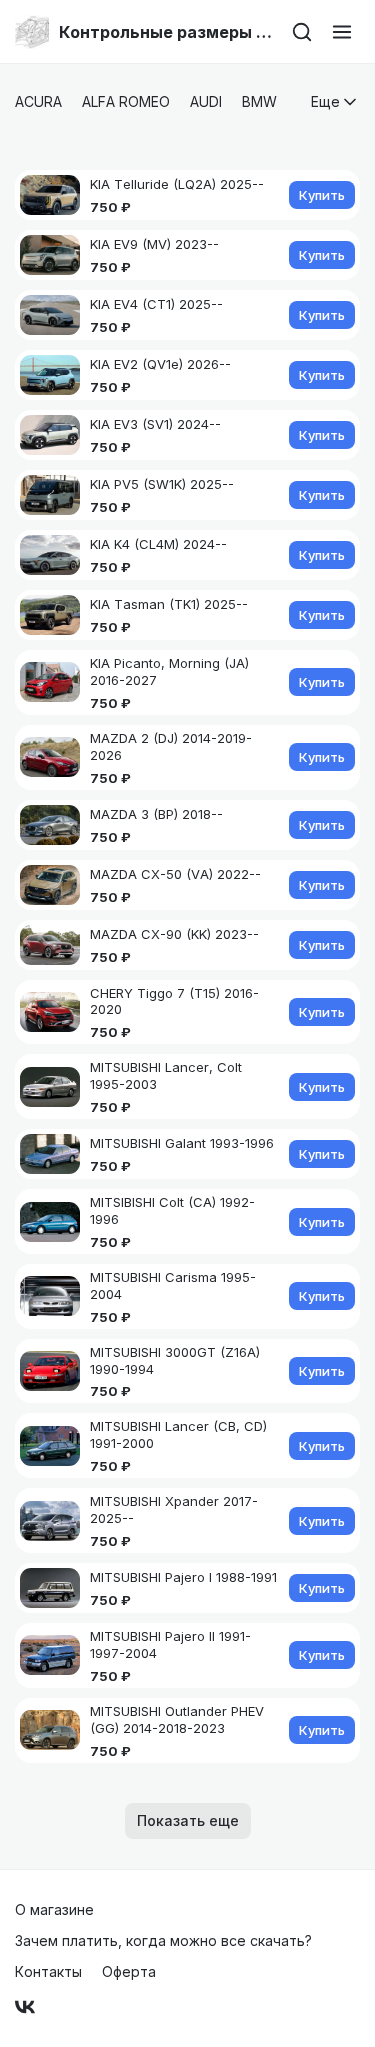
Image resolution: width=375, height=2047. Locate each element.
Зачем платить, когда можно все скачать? (163, 1940)
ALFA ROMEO (126, 101)
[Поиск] (302, 32)
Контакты (48, 1971)
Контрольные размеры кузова (166, 32)
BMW (259, 101)
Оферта (129, 1971)
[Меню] (342, 32)
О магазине (54, 1909)
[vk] (25, 2007)
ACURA (38, 101)
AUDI (206, 101)
